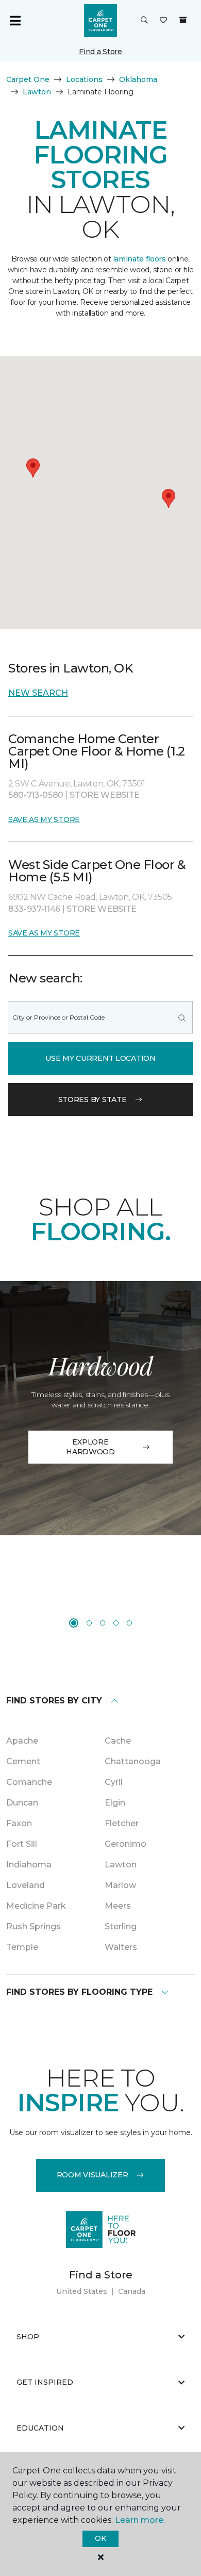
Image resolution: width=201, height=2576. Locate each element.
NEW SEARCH (38, 693)
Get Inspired (45, 2382)
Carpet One (28, 79)
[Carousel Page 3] (103, 1623)
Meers (118, 1906)
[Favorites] (163, 21)
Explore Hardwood (90, 1447)
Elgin (115, 1803)
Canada (132, 2291)
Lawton (37, 92)
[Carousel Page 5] (129, 1623)
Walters (121, 1947)
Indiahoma (29, 1865)
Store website (105, 795)
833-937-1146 (35, 909)
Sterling (121, 1926)
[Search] (182, 1017)
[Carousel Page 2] (89, 1623)
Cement (23, 1761)
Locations (84, 79)
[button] (144, 21)
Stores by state (93, 1100)
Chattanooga (133, 1761)
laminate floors (139, 259)
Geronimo (125, 1844)
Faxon (19, 1823)
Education (40, 2428)
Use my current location (100, 1058)
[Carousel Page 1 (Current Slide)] (74, 1623)
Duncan (22, 1803)
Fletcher (122, 1823)
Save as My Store (44, 819)
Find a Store (100, 52)
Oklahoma (138, 79)
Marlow (120, 1885)
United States (82, 2291)
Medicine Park (36, 1906)
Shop (28, 2337)
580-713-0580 (37, 795)
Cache (118, 1741)
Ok (100, 2538)
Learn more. (140, 2520)
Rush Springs (33, 1926)
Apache (22, 1741)
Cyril (114, 1782)
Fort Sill (22, 1844)
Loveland (26, 1885)
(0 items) (183, 20)
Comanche (29, 1782)
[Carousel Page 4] (116, 1623)
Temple (22, 1947)
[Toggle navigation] (15, 21)
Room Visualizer (93, 2175)
